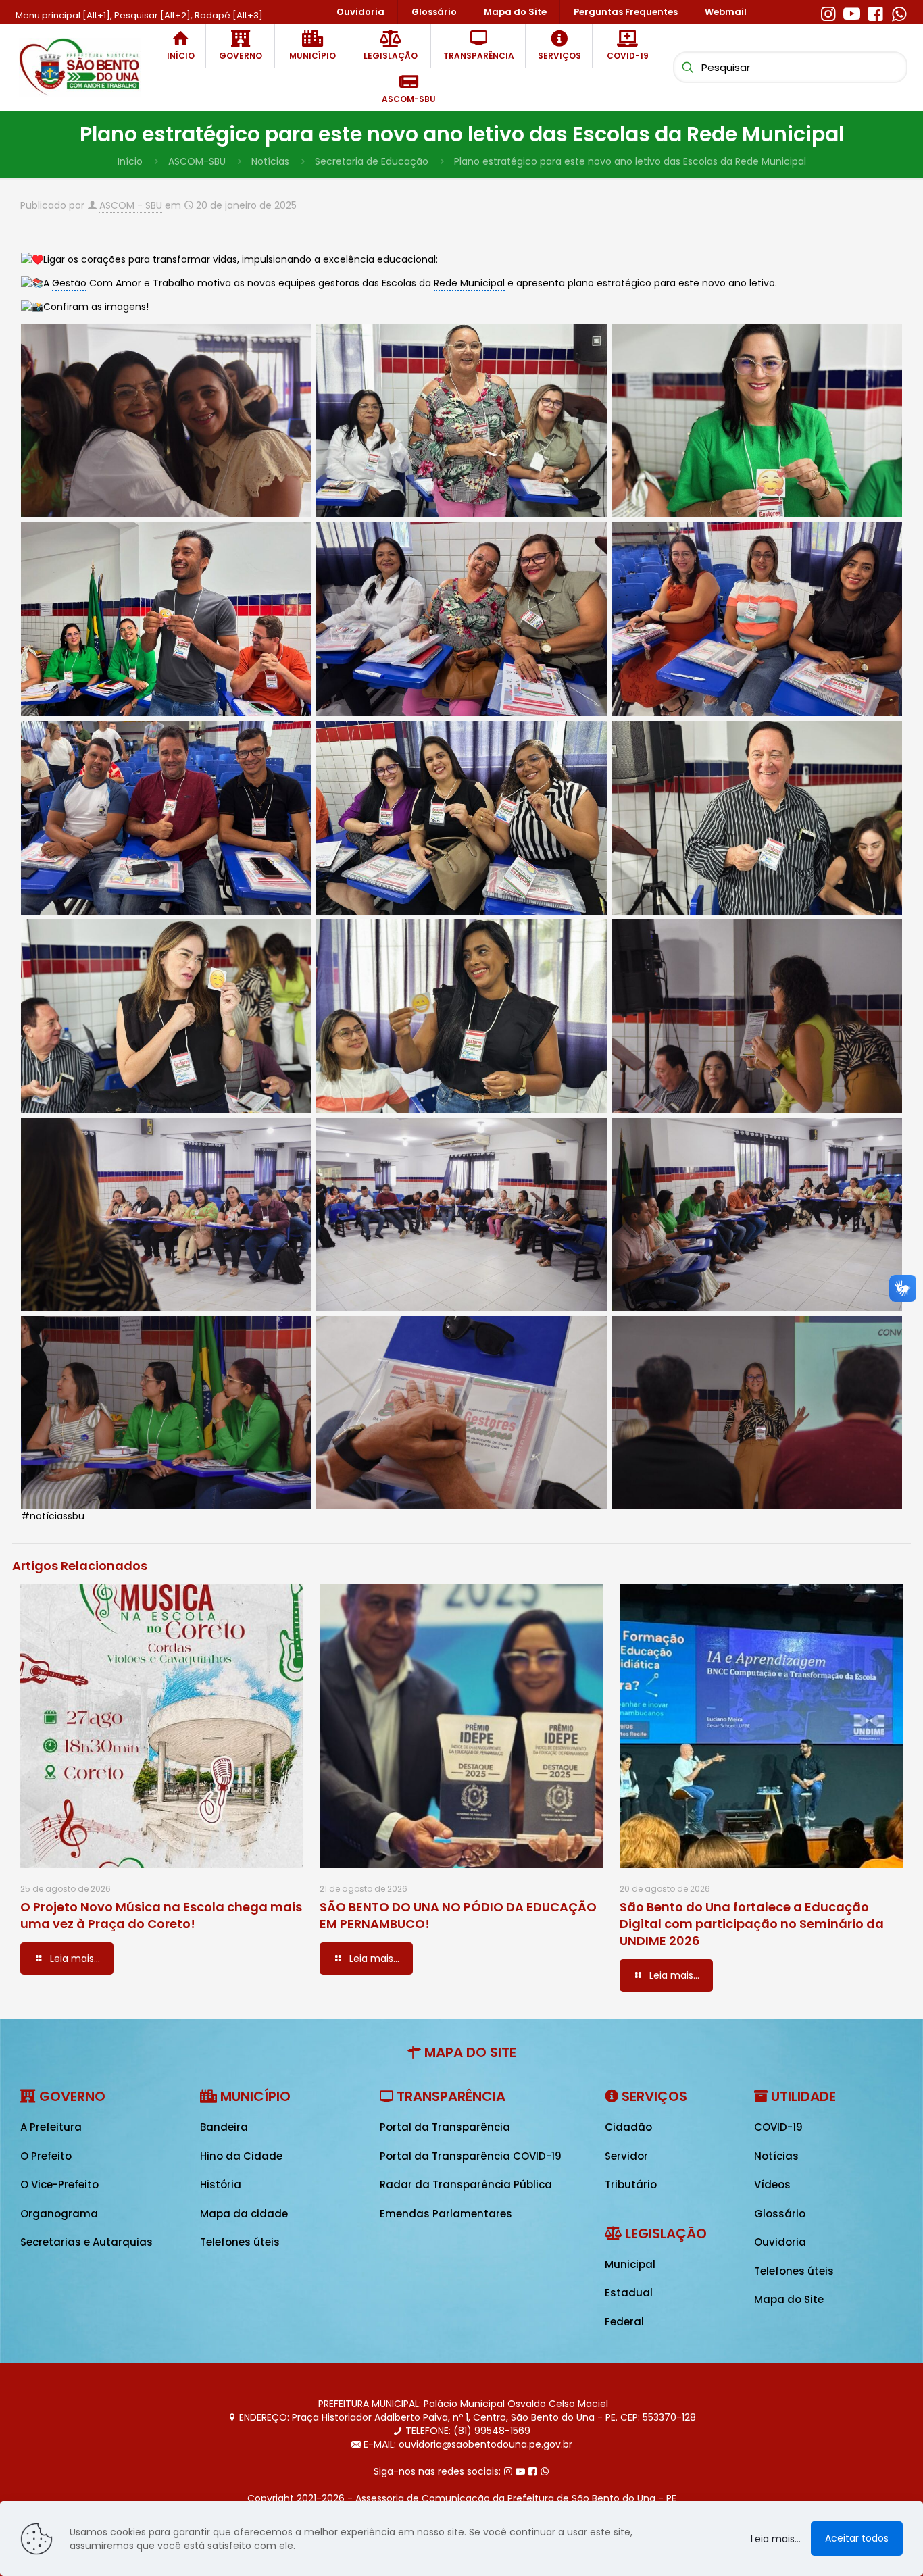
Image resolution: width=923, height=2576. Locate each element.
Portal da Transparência (445, 2127)
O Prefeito (46, 2156)
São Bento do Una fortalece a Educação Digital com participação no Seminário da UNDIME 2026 (752, 1924)
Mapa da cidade (244, 2214)
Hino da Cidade (241, 2156)
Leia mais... (776, 2539)
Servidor (626, 2156)
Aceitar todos (857, 2538)
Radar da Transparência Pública (466, 2184)
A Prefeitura (51, 2127)
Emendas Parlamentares (446, 2214)
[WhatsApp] (899, 12)
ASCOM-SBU (197, 161)
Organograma (59, 2214)
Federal (624, 2322)
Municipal (630, 2264)
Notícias (270, 161)
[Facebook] (875, 12)
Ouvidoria (780, 2242)
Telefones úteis (240, 2242)
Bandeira (224, 2127)
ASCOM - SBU (131, 205)
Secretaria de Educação (372, 161)
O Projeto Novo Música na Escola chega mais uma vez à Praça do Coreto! (161, 1915)
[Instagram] (828, 12)
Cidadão (628, 2127)
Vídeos (772, 2184)
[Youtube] (852, 12)
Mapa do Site (789, 2299)
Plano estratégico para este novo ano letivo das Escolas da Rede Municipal (630, 161)
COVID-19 (778, 2127)
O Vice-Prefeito (59, 2184)
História (221, 2184)
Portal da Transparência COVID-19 (471, 2156)
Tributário (631, 2184)
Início (130, 161)
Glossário (780, 2214)
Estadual (629, 2293)
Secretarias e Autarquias (86, 2242)
